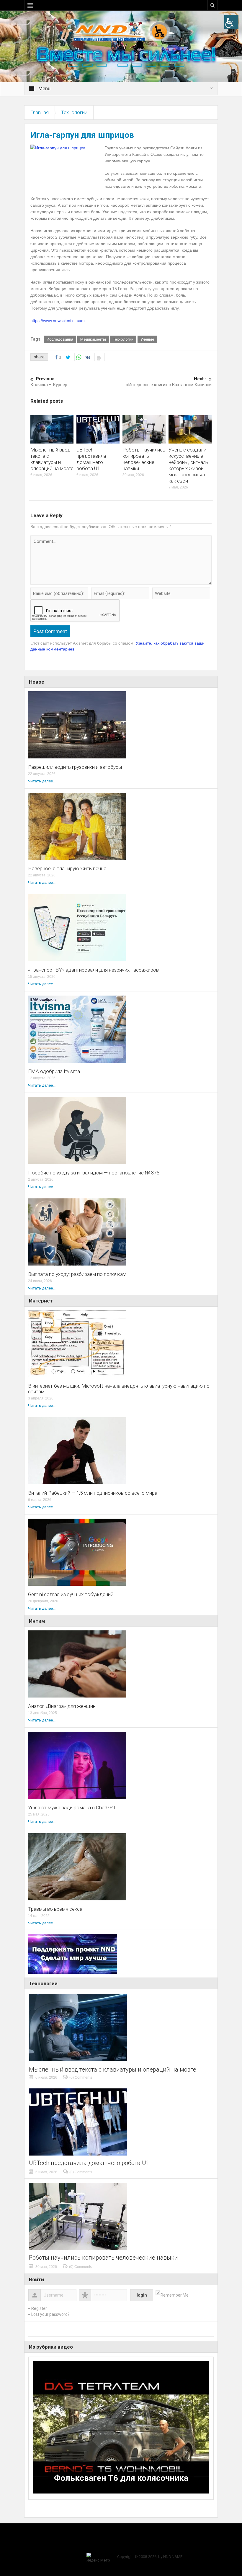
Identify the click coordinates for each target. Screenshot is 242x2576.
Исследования (60, 339)
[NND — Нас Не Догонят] (121, 31)
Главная (40, 112)
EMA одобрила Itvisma (54, 1071)
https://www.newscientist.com (58, 321)
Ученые (147, 339)
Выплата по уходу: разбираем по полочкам (77, 1274)
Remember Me (175, 2295)
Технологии (74, 112)
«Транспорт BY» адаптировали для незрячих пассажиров (93, 970)
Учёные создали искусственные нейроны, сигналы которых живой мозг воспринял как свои (189, 465)
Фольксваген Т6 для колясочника (121, 2478)
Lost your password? (50, 2314)
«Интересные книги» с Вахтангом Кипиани (169, 382)
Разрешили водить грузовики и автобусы (75, 767)
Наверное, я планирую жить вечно (67, 869)
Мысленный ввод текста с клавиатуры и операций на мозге (52, 459)
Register (39, 2308)
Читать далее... (42, 781)
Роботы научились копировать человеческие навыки (144, 459)
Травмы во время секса (55, 1909)
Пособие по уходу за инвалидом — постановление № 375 (94, 1173)
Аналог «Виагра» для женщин (62, 1706)
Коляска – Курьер (49, 382)
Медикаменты (93, 339)
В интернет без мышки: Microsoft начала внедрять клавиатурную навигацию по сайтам (119, 1389)
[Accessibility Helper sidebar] (231, 22)
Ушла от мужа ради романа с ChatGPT (72, 1808)
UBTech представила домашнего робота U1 (91, 459)
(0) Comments (81, 2077)
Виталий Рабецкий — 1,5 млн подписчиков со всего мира (93, 1493)
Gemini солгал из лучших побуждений (71, 1594)
